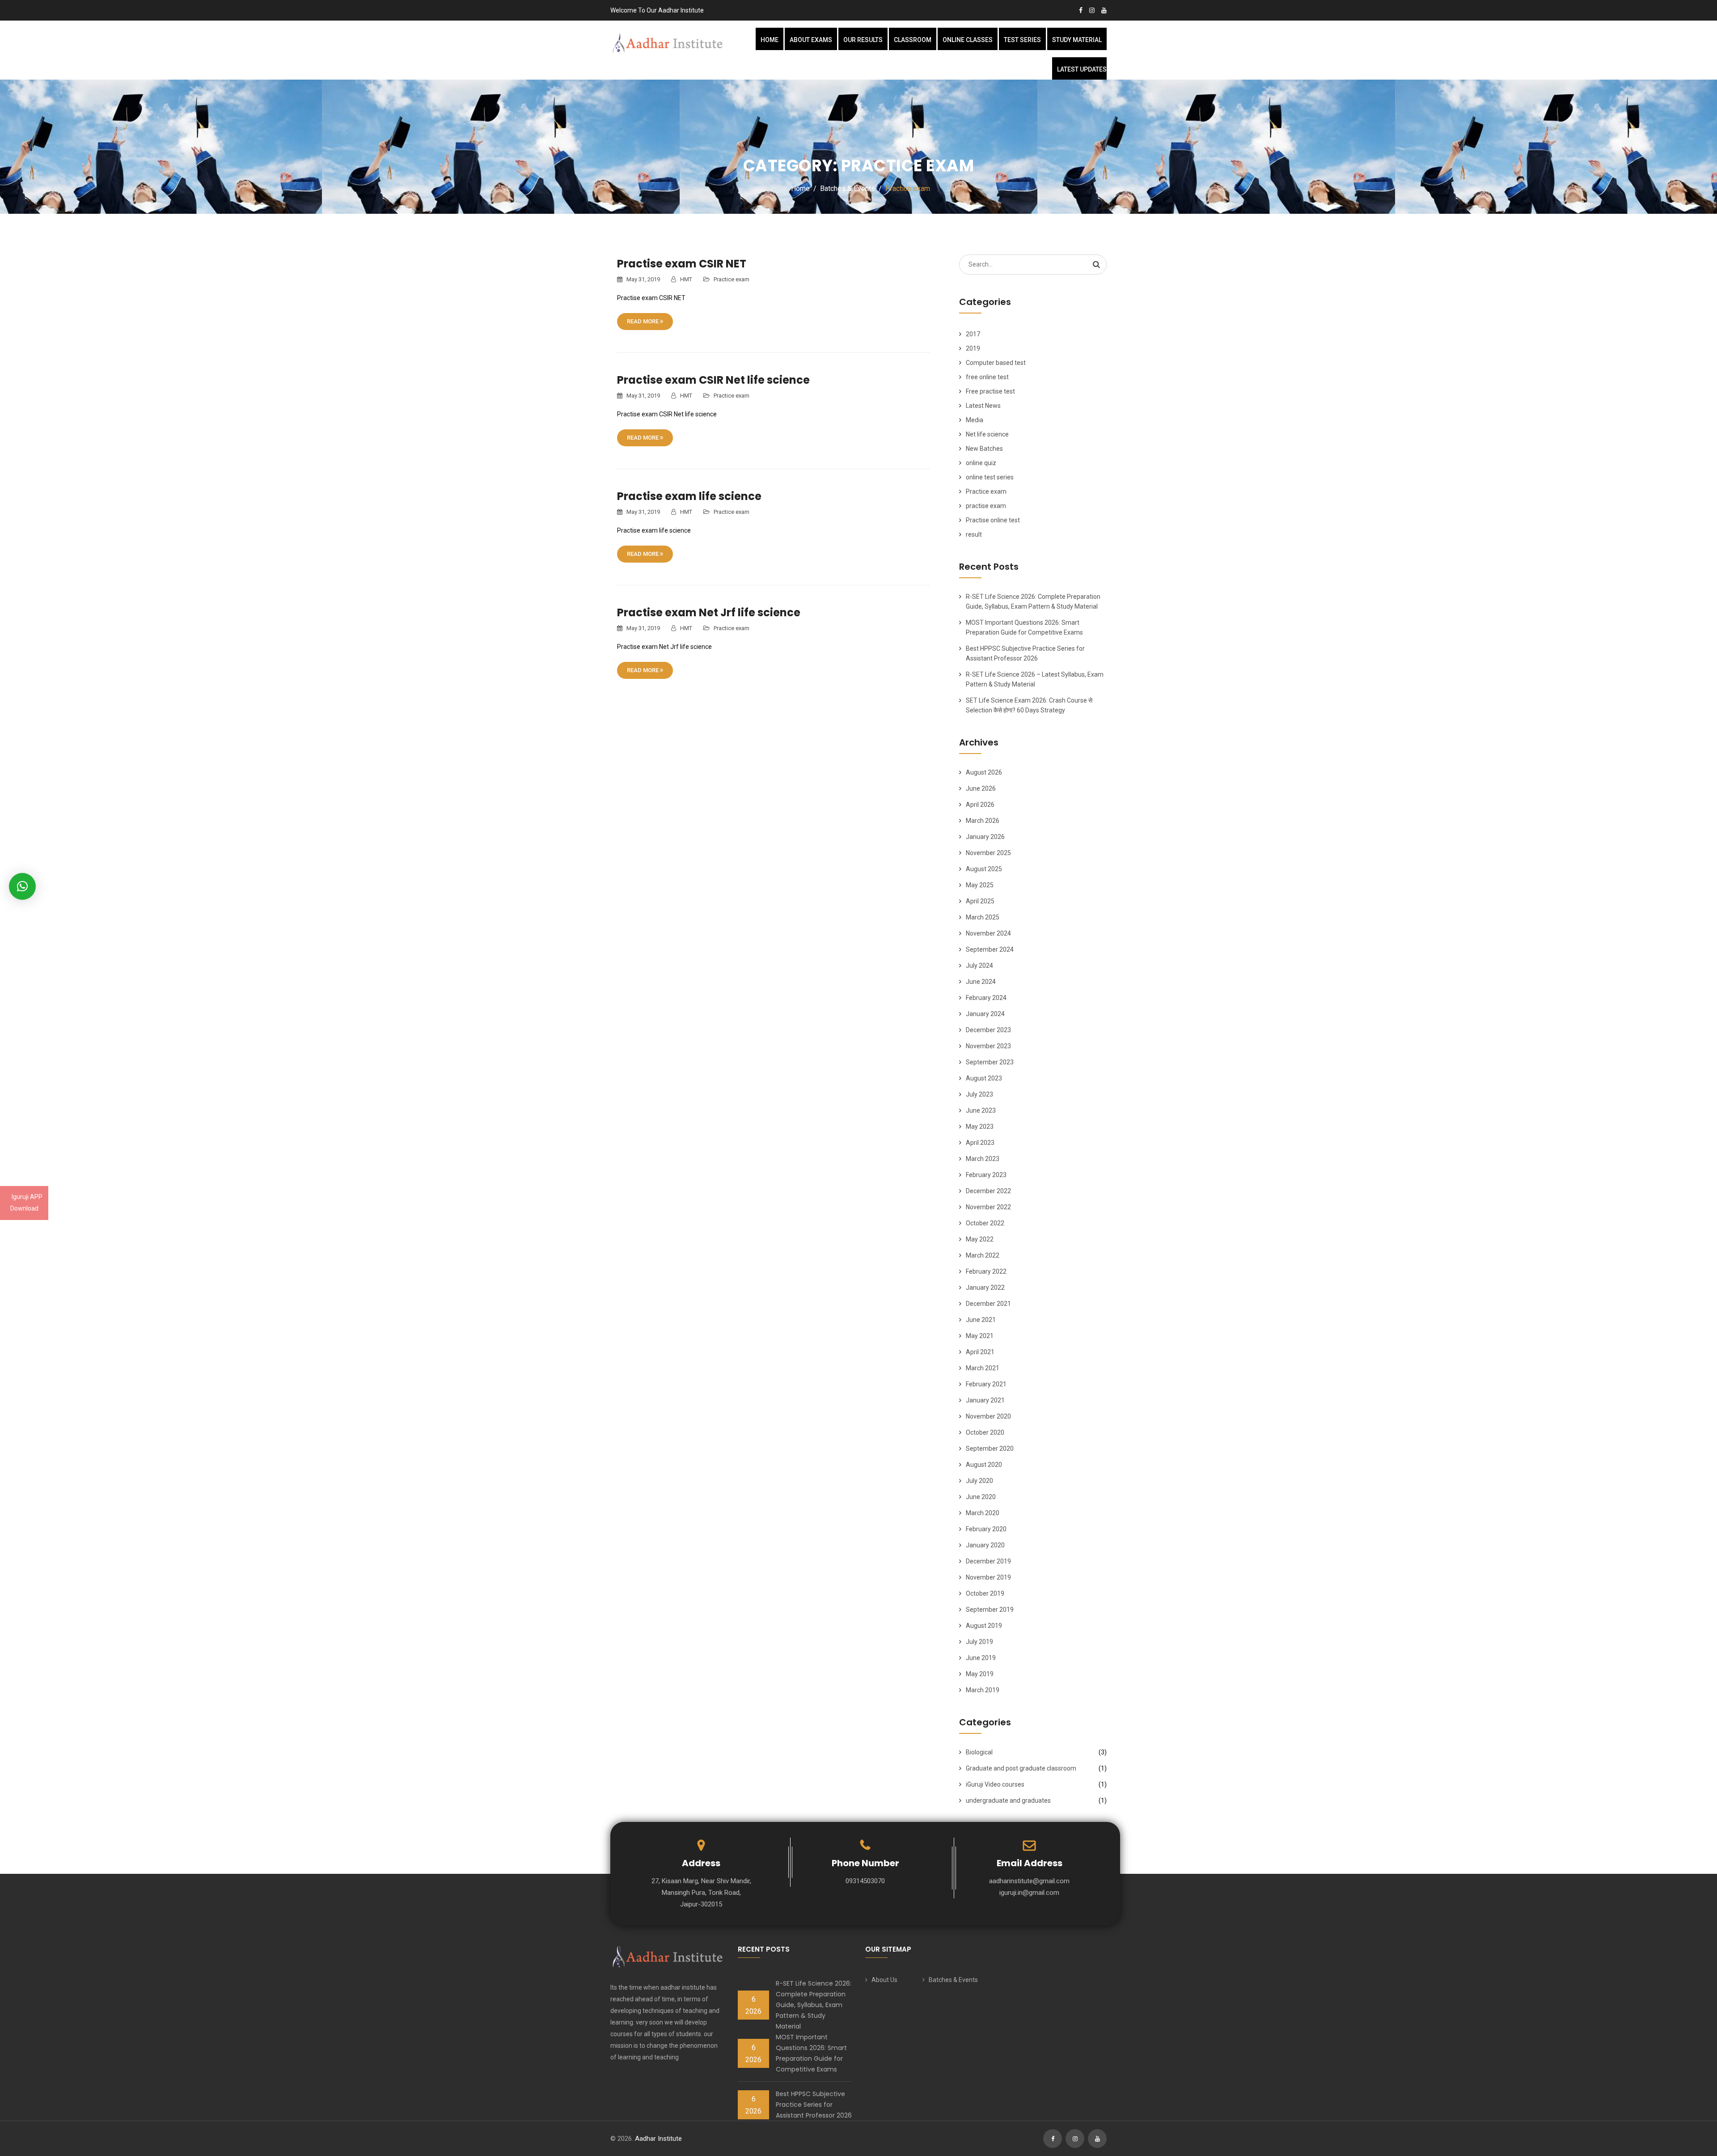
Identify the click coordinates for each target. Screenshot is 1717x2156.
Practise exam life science (689, 496)
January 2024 (985, 1014)
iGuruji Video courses (995, 1784)
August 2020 (984, 1465)
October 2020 (985, 1432)
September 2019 (990, 1610)
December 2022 (988, 1191)
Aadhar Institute (658, 2139)
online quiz (981, 463)
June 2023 (981, 1110)
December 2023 (988, 1030)
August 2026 (984, 772)
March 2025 (983, 917)
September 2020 (990, 1449)
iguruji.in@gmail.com (1029, 1893)
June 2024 (981, 982)
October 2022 (985, 1223)
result (974, 534)
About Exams (811, 40)
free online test (987, 377)
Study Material (1077, 40)
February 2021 (986, 1384)
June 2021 (981, 1320)
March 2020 (983, 1513)
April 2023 (980, 1143)
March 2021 (983, 1368)
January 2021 (985, 1400)
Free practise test (990, 391)
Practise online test (993, 520)
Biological (979, 1752)
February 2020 (986, 1529)
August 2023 (984, 1078)
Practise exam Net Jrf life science (709, 612)
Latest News (983, 406)
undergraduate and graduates (1008, 1800)
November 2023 (988, 1046)
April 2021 (980, 1352)
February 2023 (986, 1175)
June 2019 (981, 1658)
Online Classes (968, 40)
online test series (990, 477)
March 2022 (983, 1255)
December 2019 (988, 1561)
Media (975, 420)
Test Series (1022, 40)
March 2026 (983, 821)
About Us (884, 1980)
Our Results (863, 40)
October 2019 (985, 1593)
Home (770, 40)
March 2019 (983, 1690)
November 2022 (988, 1207)
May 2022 (980, 1239)
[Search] (1096, 264)
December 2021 (988, 1304)
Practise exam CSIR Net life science (713, 380)
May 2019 (980, 1674)
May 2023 (980, 1127)
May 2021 (980, 1336)
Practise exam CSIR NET (682, 264)
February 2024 (986, 998)
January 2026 (985, 837)
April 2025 (980, 901)
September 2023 (990, 1062)
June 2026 (981, 788)
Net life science (987, 434)
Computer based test (996, 363)
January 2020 (985, 1545)
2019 (973, 348)
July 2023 (979, 1094)
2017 (973, 334)
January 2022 (985, 1288)
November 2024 (988, 933)
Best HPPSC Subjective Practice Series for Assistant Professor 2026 (814, 2105)
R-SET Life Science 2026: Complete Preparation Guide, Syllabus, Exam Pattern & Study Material (814, 2005)
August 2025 (984, 869)
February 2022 (986, 1271)
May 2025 (980, 885)
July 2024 (979, 966)
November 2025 (988, 853)
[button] (22, 886)
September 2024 (990, 949)
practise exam (986, 506)
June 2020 (981, 1497)
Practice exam (732, 279)
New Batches (984, 449)
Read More (643, 321)
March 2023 (983, 1159)
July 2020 (979, 1481)
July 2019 (979, 1642)
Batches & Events (953, 1980)
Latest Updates (1082, 69)
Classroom (913, 40)
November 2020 (988, 1416)
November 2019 (988, 1577)
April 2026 (980, 805)
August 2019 (984, 1626)
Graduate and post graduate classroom (1021, 1768)
